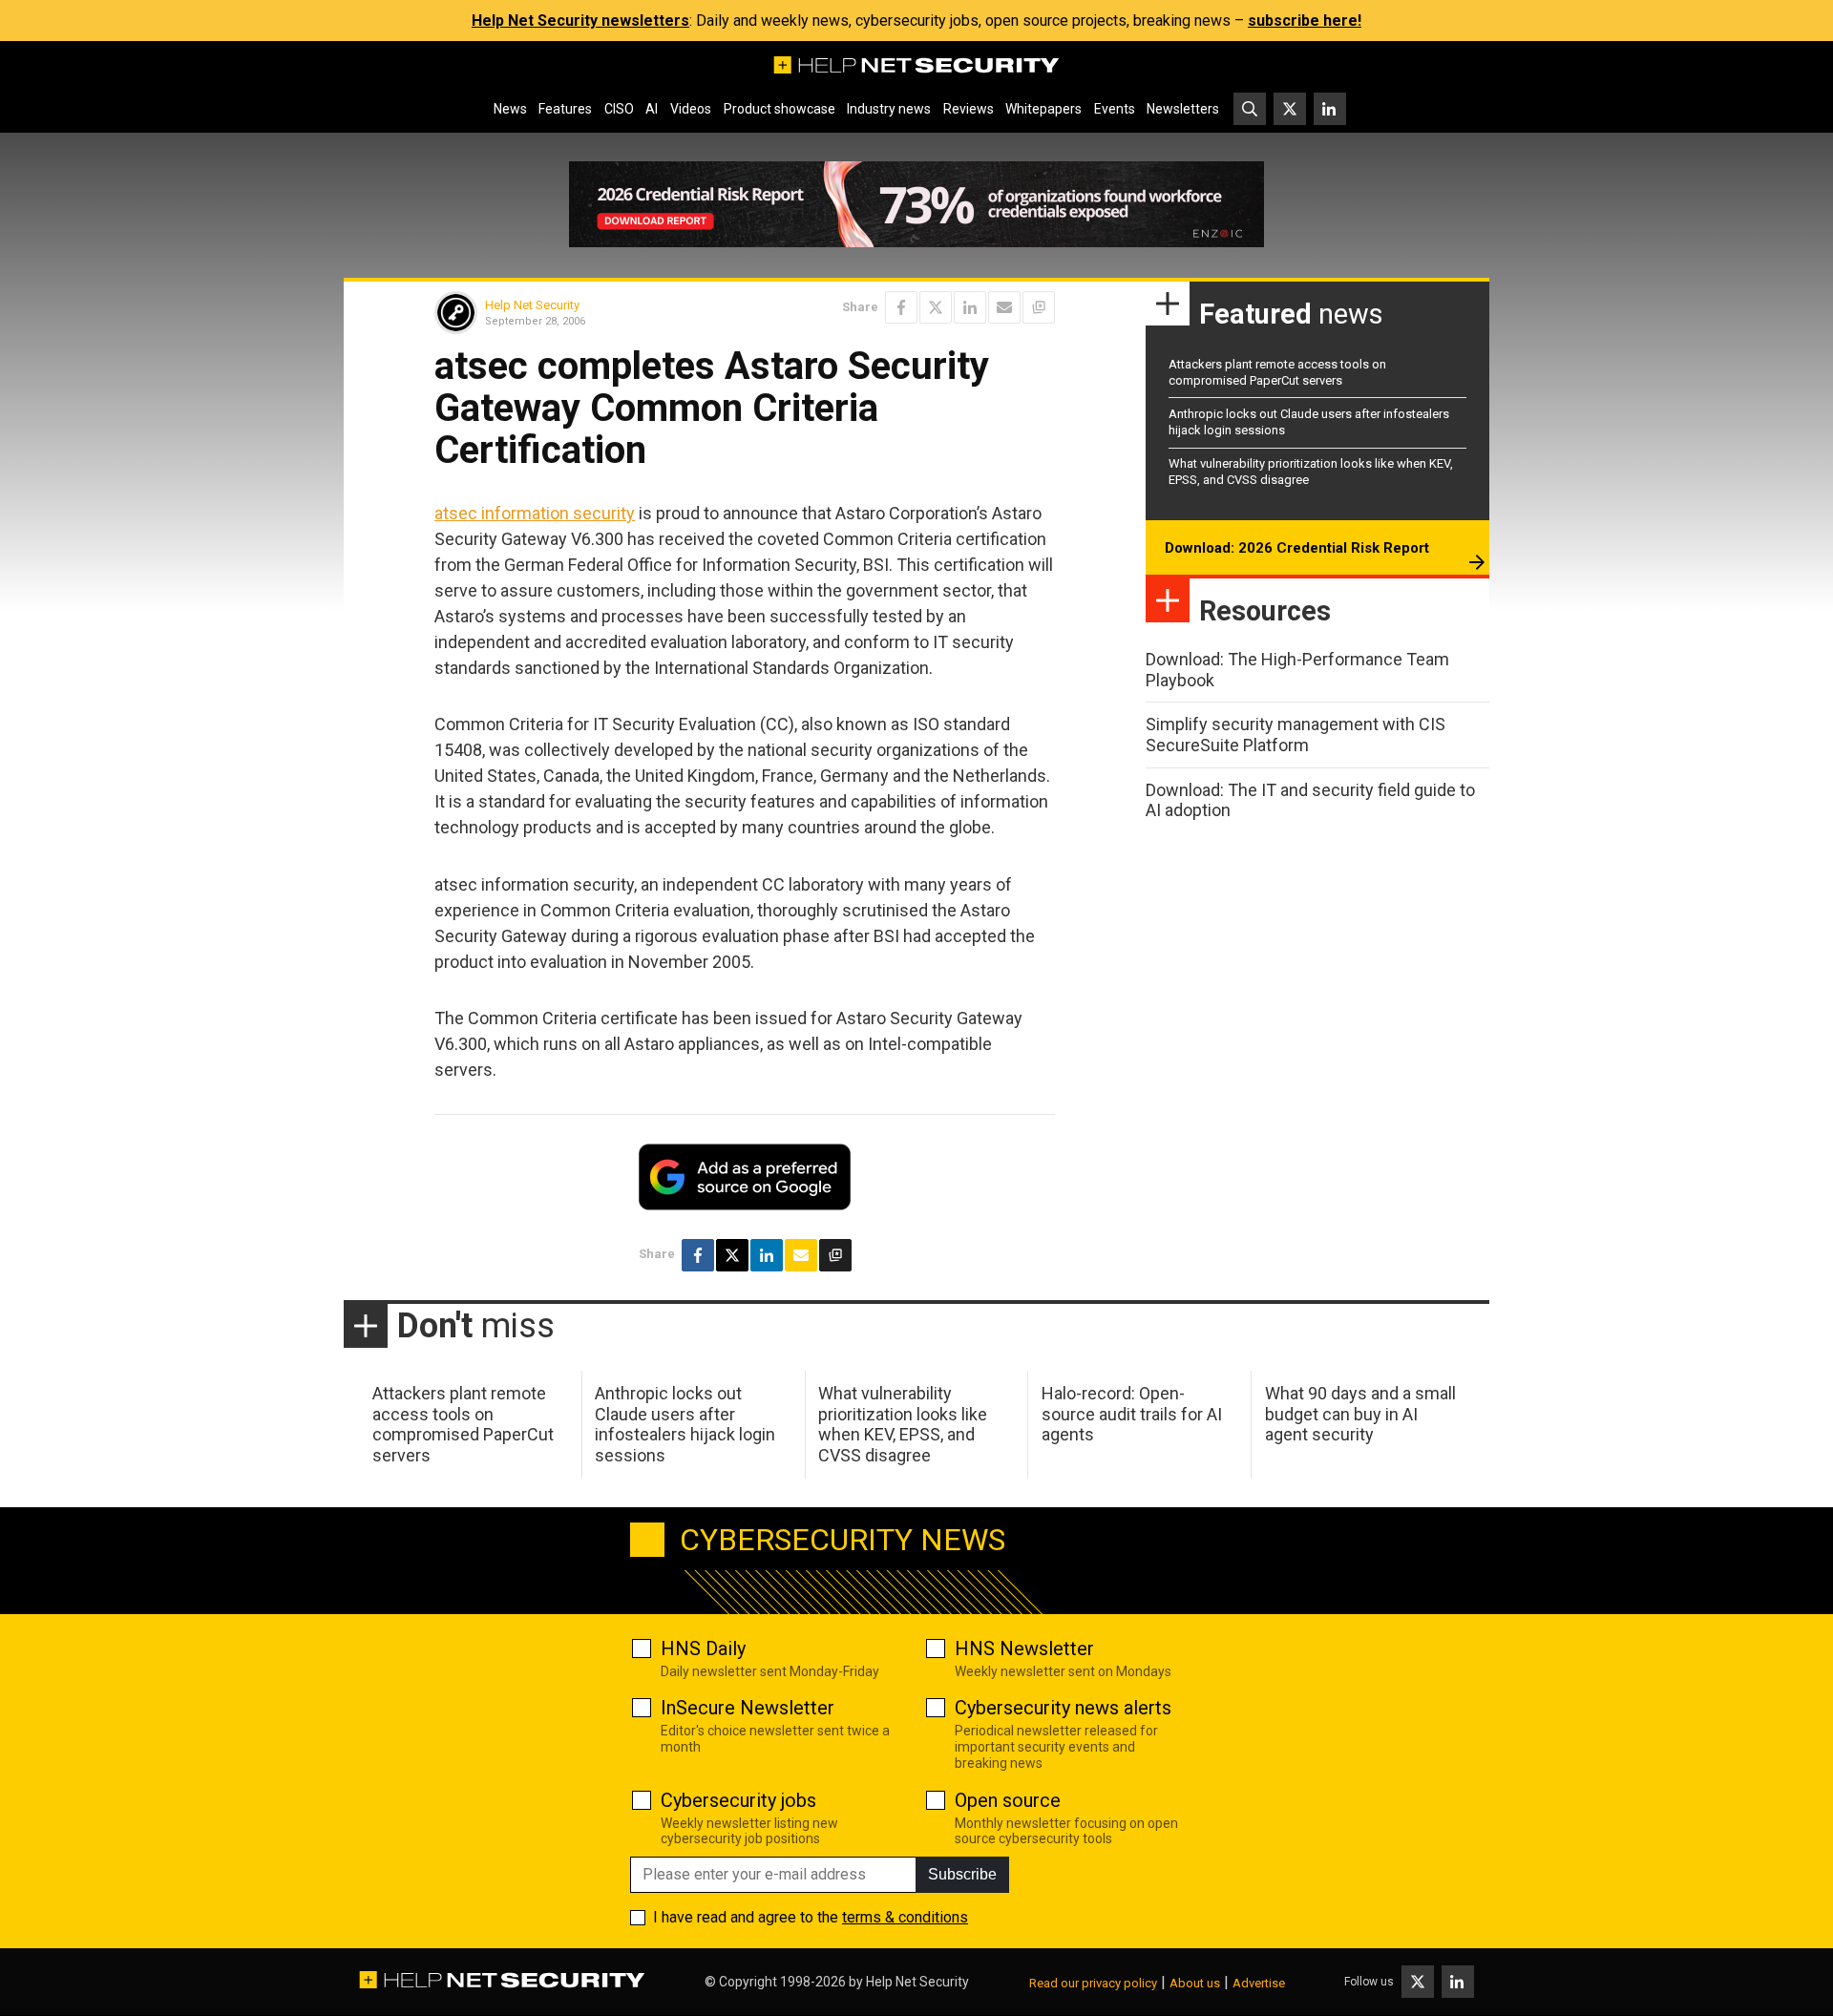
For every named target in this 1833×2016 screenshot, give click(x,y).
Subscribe (962, 1874)
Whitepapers (1043, 109)
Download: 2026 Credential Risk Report (1297, 548)
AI (652, 109)
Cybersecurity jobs (738, 1800)
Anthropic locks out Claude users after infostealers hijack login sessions (685, 1424)
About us (1195, 1983)
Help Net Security (532, 305)
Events (1115, 109)
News (510, 109)
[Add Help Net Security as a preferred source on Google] (1039, 307)
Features (565, 109)
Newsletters (1183, 109)
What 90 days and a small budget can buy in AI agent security (1360, 1414)
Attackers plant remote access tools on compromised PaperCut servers (1277, 372)
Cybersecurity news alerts (1063, 1708)
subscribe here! (1305, 21)
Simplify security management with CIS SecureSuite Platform (1296, 735)
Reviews (969, 109)
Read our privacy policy (1093, 1983)
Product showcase (780, 109)
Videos (691, 109)
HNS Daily (703, 1648)
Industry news (889, 109)
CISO (619, 109)
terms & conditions (905, 1917)
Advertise (1259, 1983)
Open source (1008, 1800)
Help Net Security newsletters (580, 21)
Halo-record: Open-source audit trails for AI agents (1132, 1414)
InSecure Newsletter (748, 1708)
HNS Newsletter (1024, 1648)
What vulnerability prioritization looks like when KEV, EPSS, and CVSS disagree (903, 1424)
